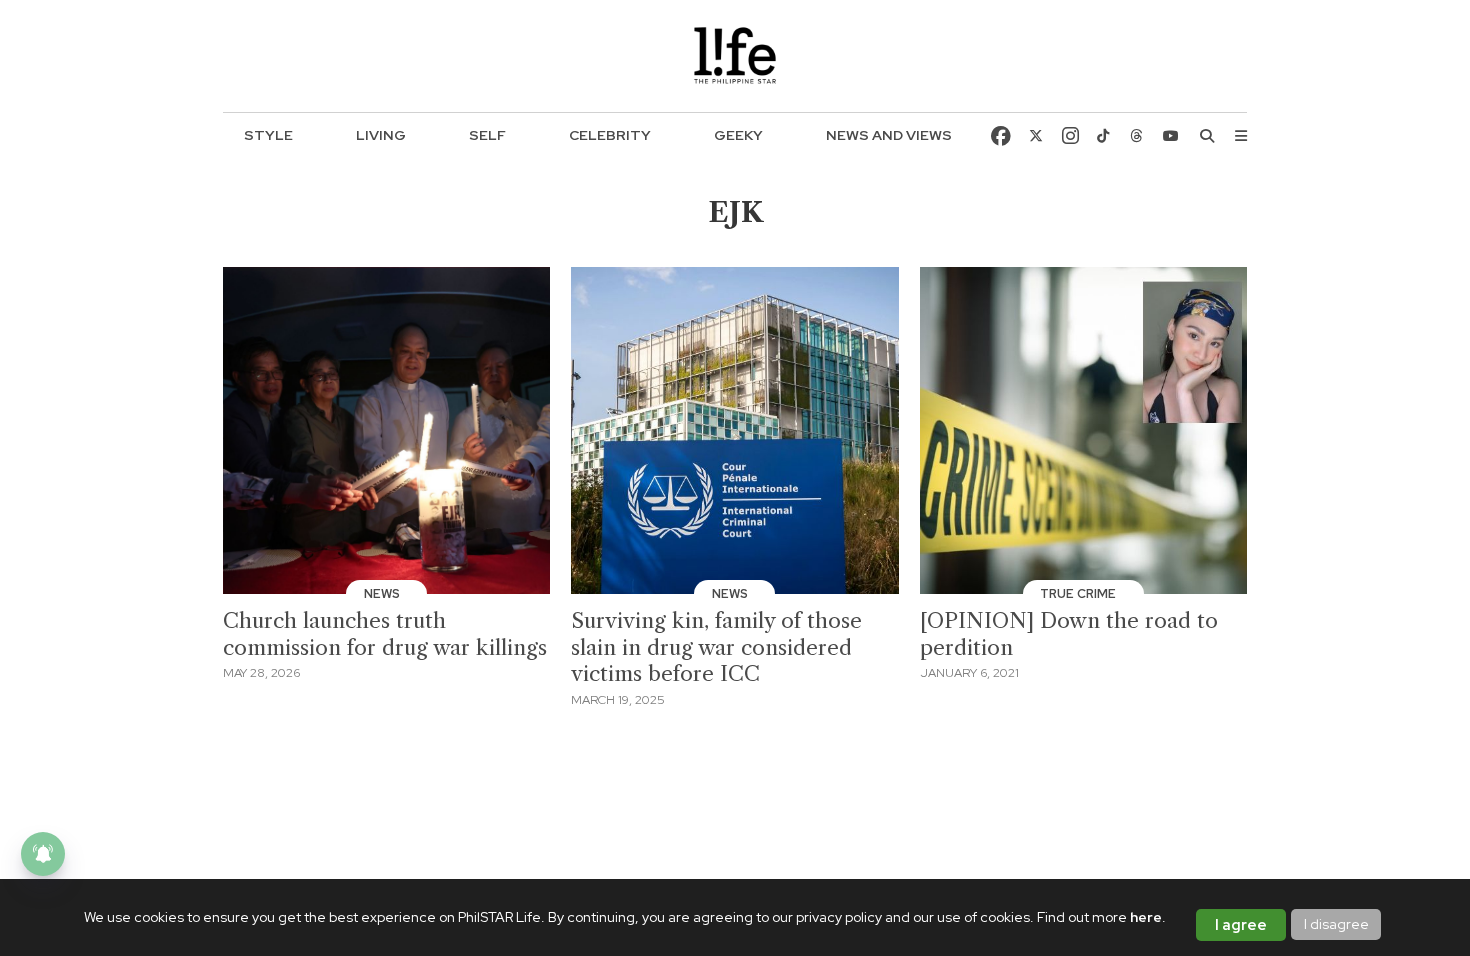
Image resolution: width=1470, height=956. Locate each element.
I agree (1241, 925)
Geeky (738, 135)
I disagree (1336, 924)
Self (487, 135)
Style (268, 135)
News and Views (889, 135)
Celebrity (610, 135)
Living (381, 135)
